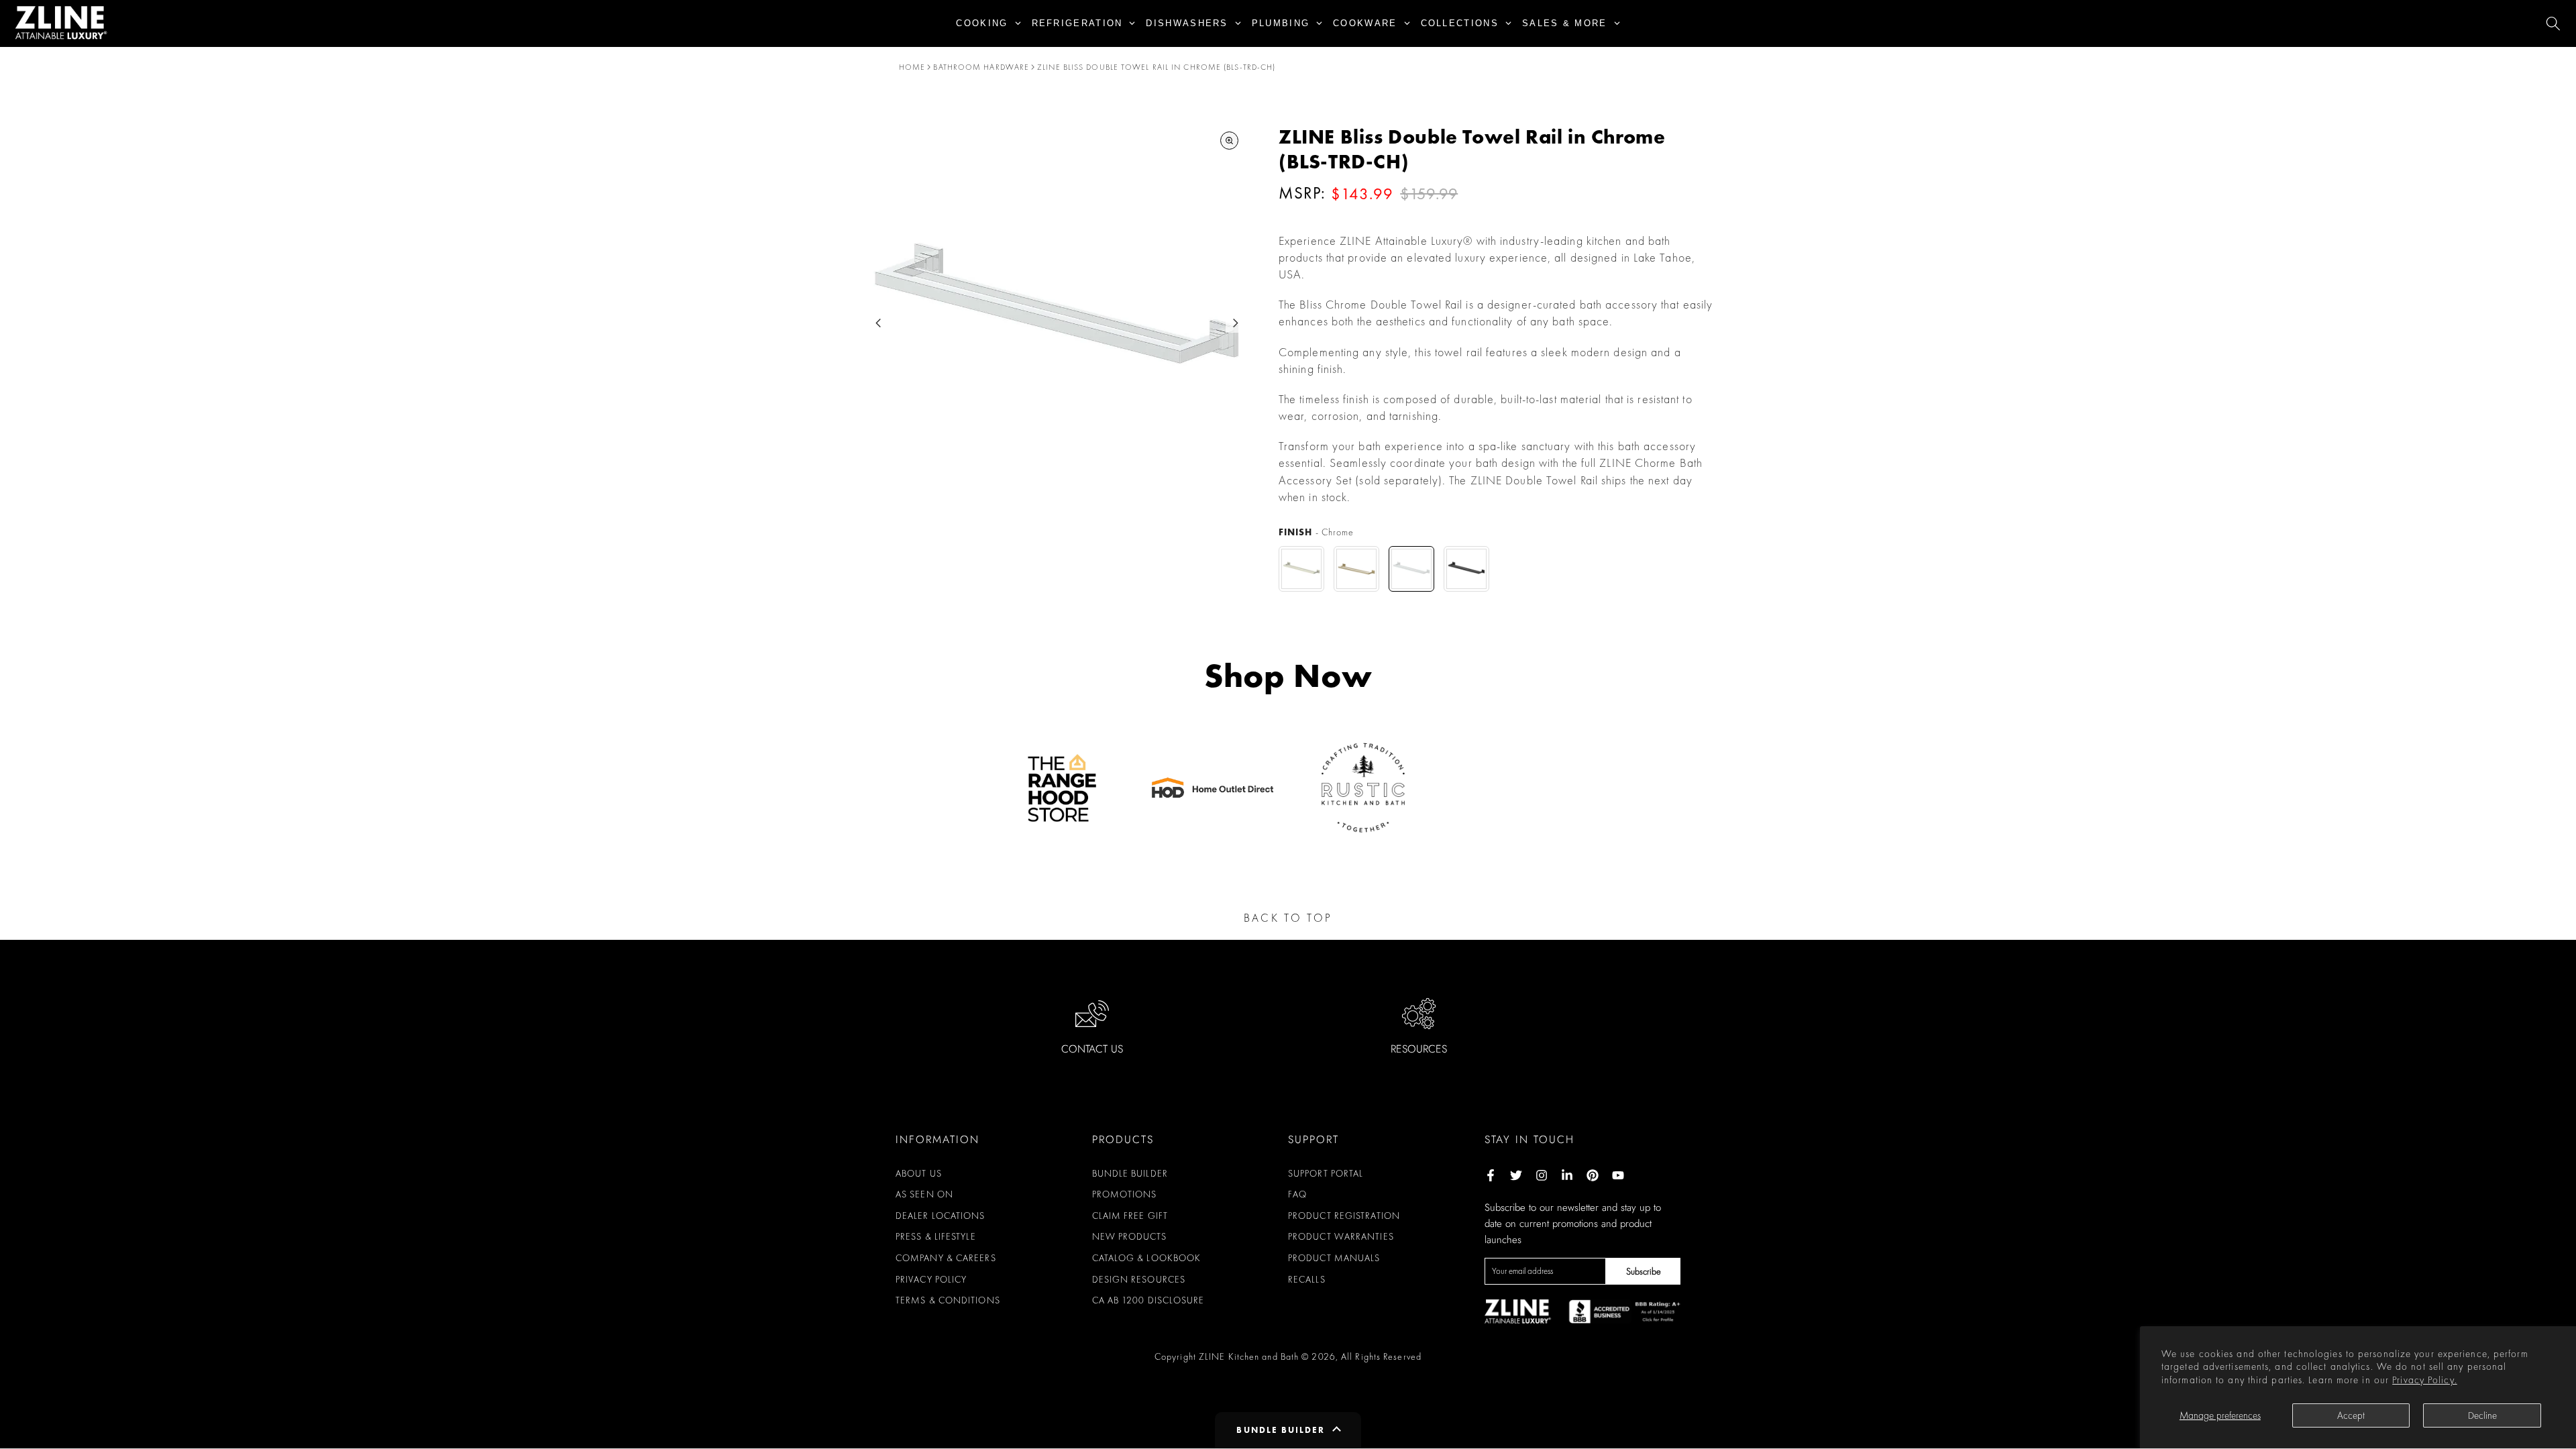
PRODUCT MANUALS (1334, 1258)
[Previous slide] (878, 323)
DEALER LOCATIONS (941, 1216)
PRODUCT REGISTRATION (1344, 1216)
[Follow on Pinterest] (1593, 1175)
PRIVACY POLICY (931, 1279)
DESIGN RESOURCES (1139, 1279)
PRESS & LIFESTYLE (936, 1236)
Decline (2482, 1415)
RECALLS (1307, 1279)
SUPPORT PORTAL (1326, 1173)
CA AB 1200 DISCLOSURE (1148, 1300)
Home (912, 67)
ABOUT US (919, 1173)
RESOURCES (1419, 1049)
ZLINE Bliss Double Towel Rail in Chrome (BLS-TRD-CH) (1156, 67)
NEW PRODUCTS (1129, 1236)
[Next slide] (1235, 323)
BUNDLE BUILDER (1130, 1173)
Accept (2351, 1415)
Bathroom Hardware (981, 67)
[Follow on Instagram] (1542, 1175)
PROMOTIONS (1125, 1194)
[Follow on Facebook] (1491, 1175)
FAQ (1297, 1194)
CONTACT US (1092, 1049)
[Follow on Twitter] (1516, 1175)
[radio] (1301, 569)
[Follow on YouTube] (1618, 1175)
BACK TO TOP (1288, 918)
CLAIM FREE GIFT (1130, 1216)
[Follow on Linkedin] (1567, 1175)
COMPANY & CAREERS (946, 1258)
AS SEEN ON (924, 1194)
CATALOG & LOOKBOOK (1147, 1258)
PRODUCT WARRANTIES (1341, 1236)
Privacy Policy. (2425, 1380)
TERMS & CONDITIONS (948, 1300)
